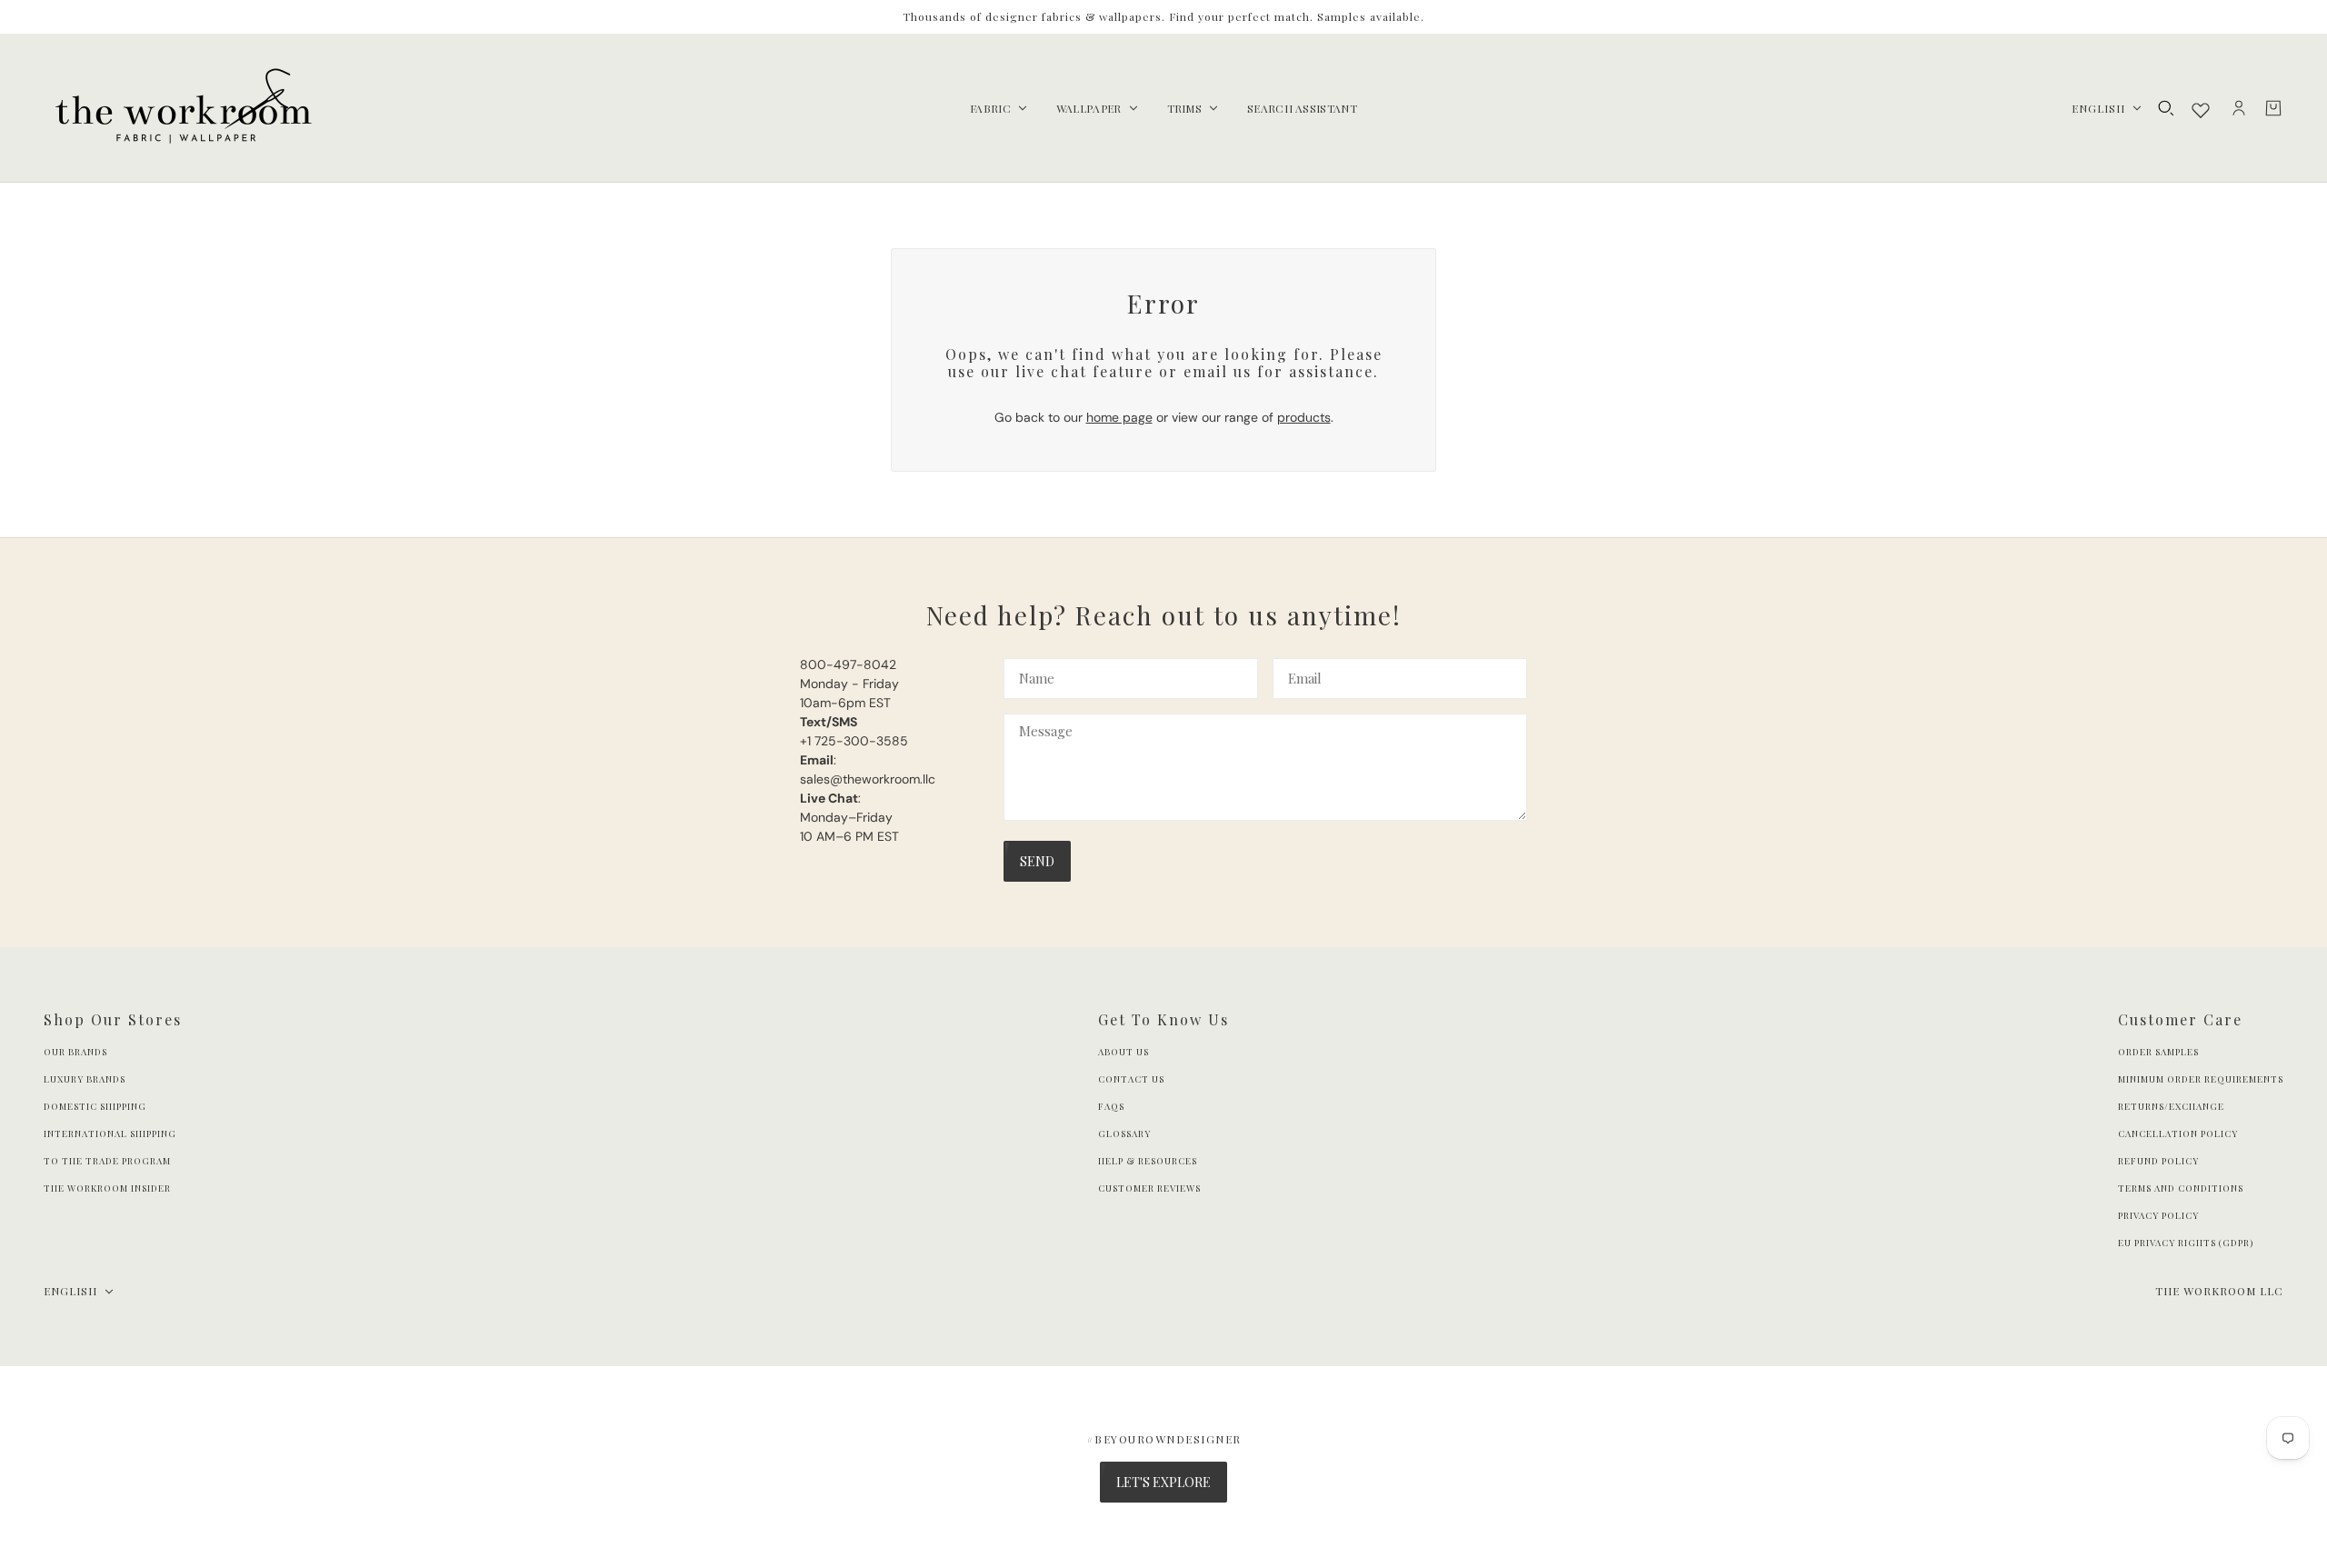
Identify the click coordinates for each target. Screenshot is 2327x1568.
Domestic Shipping (95, 1106)
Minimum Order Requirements (2201, 1079)
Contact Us (1131, 1079)
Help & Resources (1148, 1161)
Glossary (1124, 1134)
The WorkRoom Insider (107, 1188)
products (1304, 417)
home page (1119, 417)
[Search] (2166, 108)
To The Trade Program (107, 1161)
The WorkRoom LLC (2219, 1291)
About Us (1124, 1052)
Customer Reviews (1149, 1188)
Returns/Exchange (2171, 1106)
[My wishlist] (2201, 110)
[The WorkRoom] (182, 108)
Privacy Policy (2158, 1215)
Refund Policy (2158, 1161)
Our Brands (75, 1052)
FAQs (1111, 1106)
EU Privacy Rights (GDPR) (2186, 1243)
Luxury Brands (85, 1079)
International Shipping (110, 1134)
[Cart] (2273, 108)
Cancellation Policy (2178, 1134)
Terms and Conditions (2181, 1188)
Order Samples (2158, 1052)
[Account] (2239, 108)
